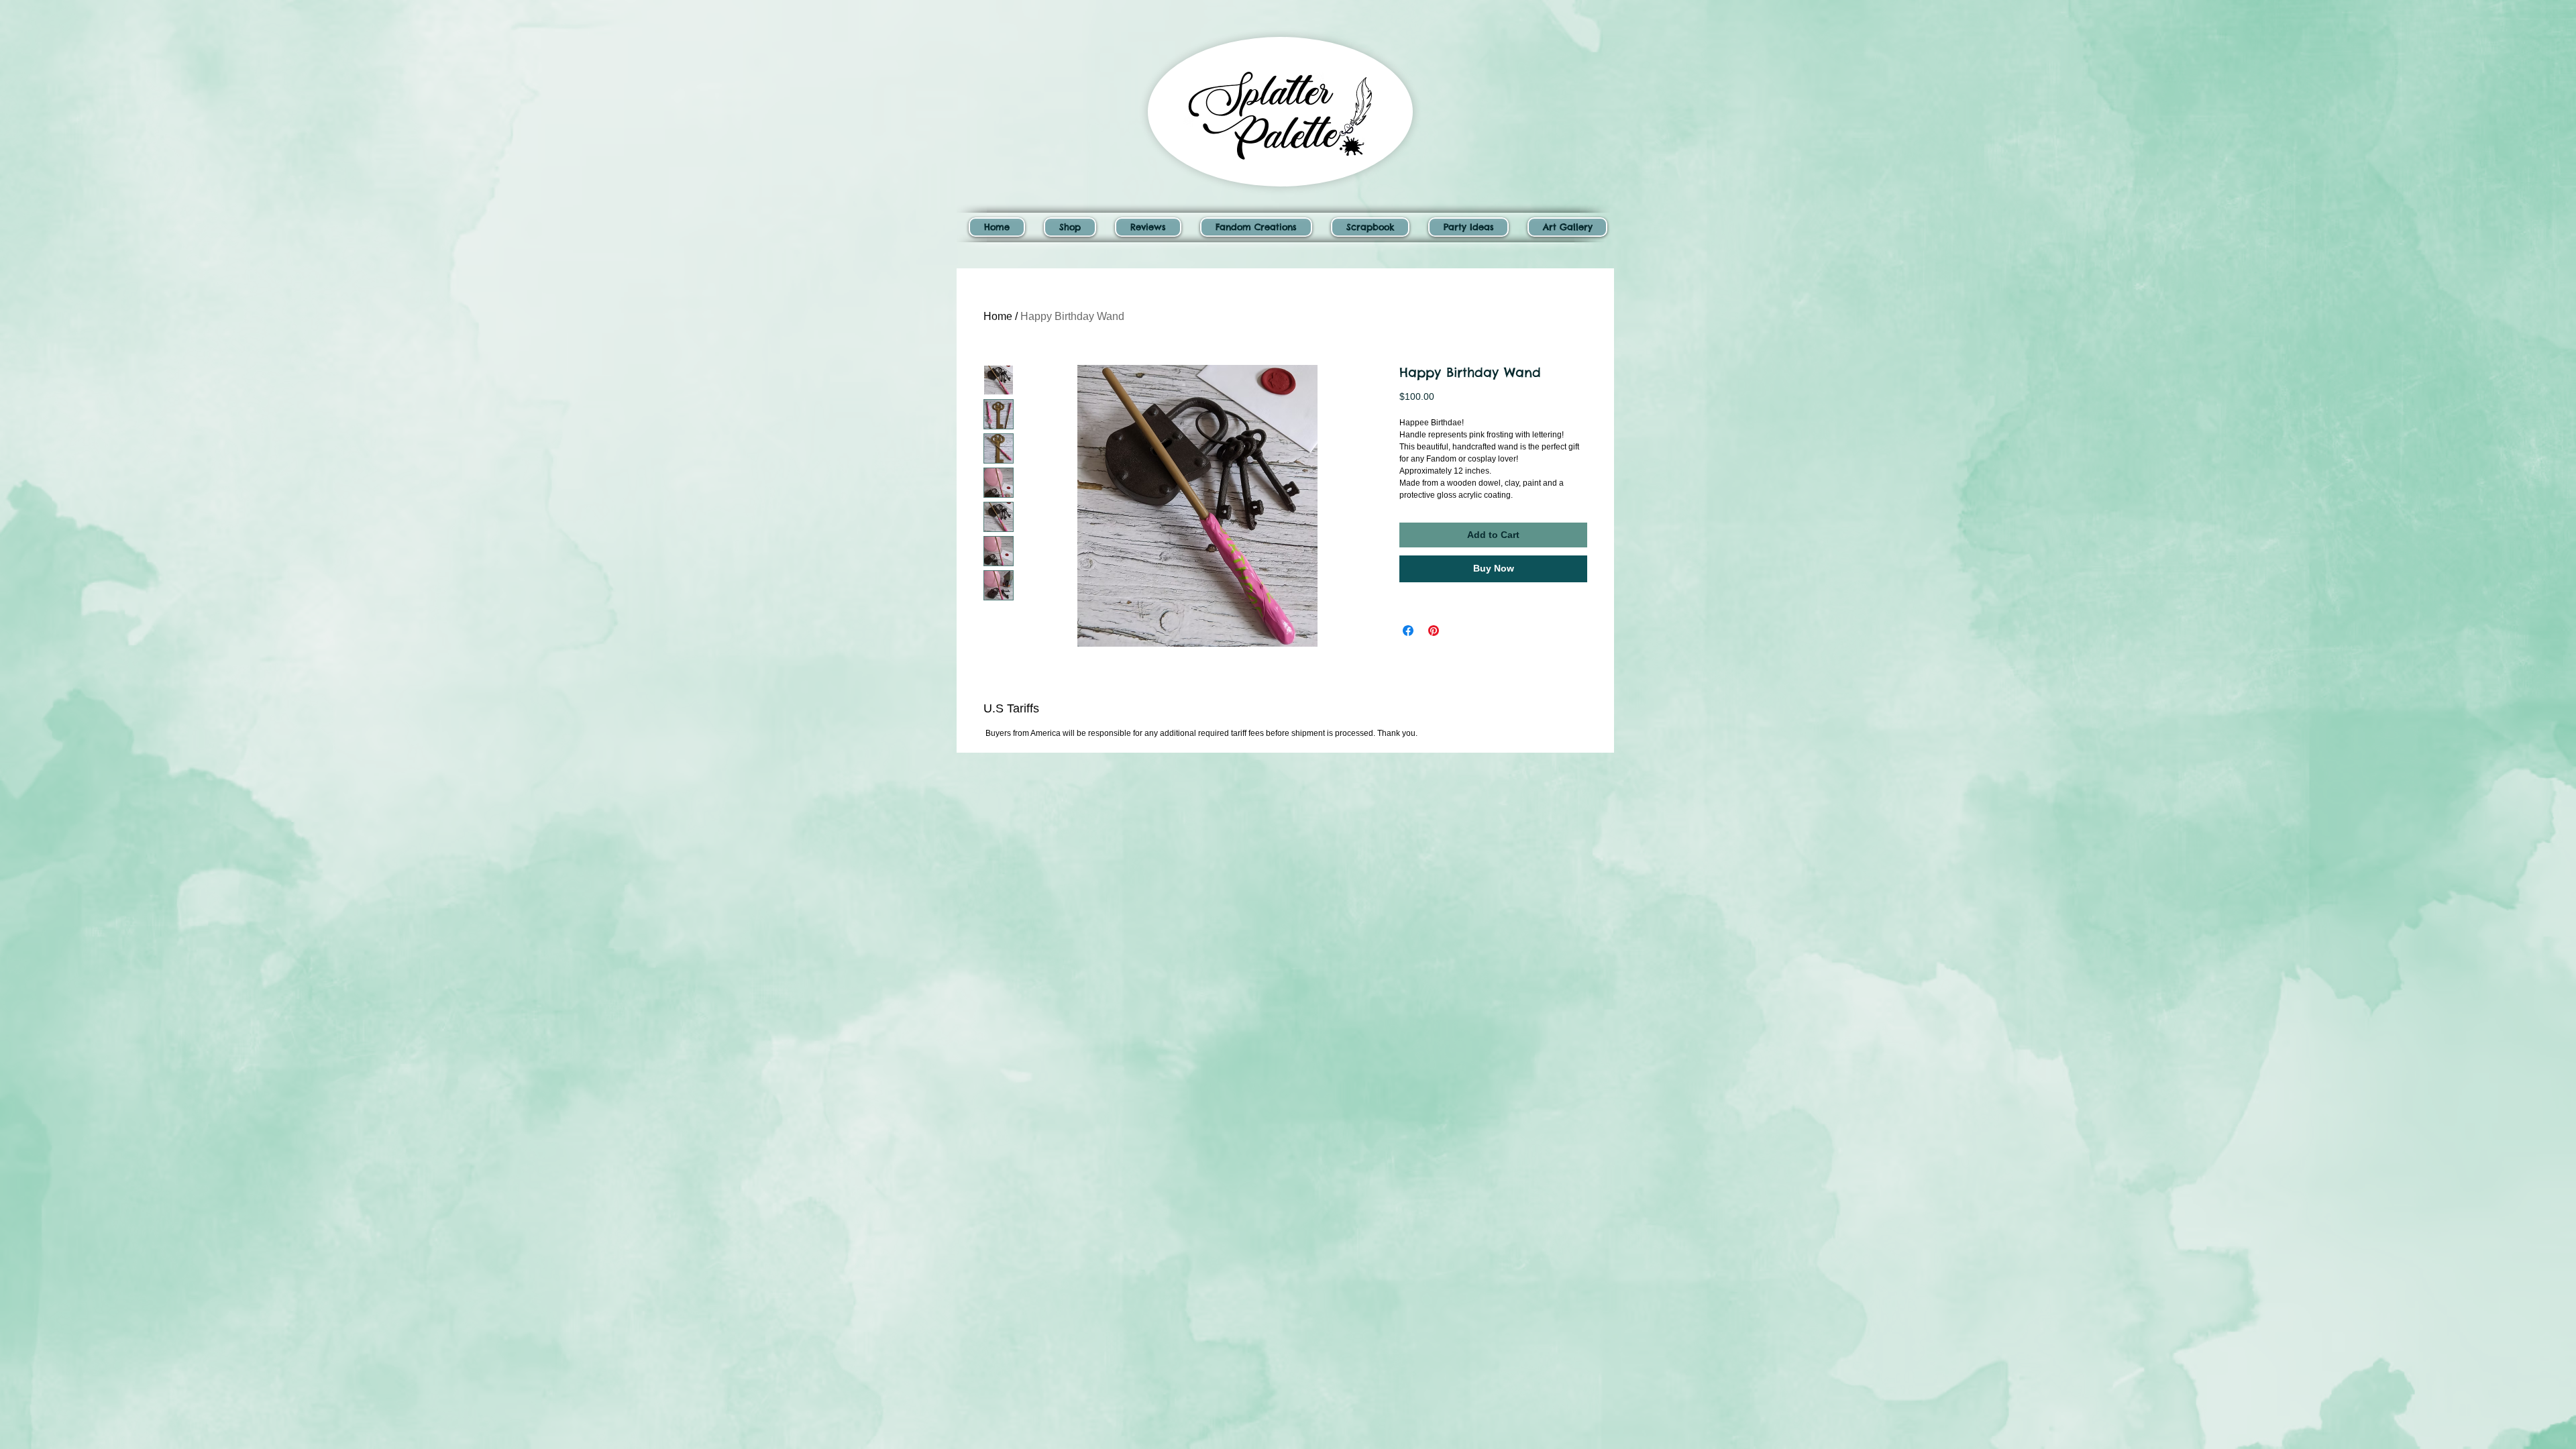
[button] (1070, 227)
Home (998, 316)
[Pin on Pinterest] (1434, 631)
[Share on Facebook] (1408, 631)
